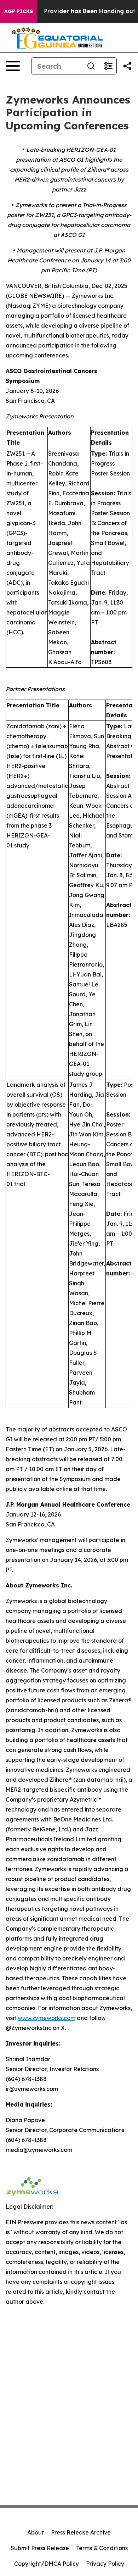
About (36, 2532)
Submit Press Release (40, 2548)
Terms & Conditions (102, 2548)
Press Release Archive (81, 2532)
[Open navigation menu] (13, 66)
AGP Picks (19, 11)
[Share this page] (127, 66)
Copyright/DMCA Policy (47, 2564)
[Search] (91, 66)
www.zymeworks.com (47, 2018)
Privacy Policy (105, 2564)
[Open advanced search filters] (108, 66)
